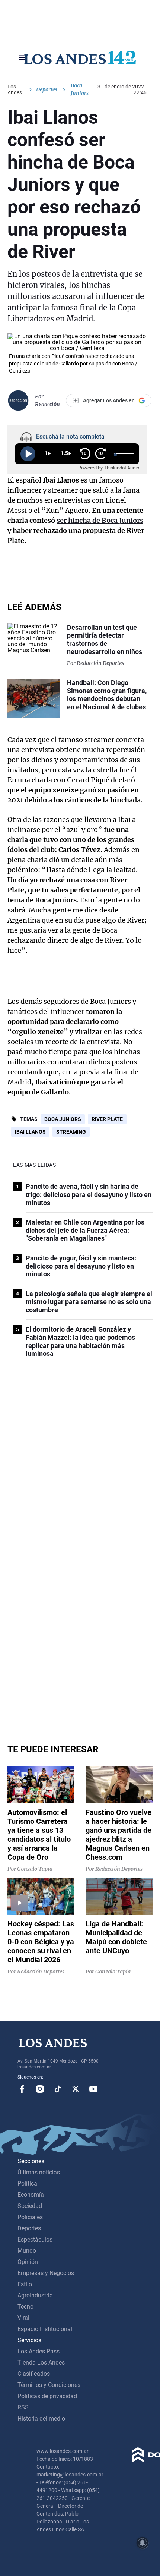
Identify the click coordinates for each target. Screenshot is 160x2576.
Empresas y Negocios (46, 2273)
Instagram (40, 2089)
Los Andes (15, 89)
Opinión (28, 2262)
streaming (71, 1132)
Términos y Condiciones (49, 2385)
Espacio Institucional (45, 2329)
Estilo (25, 2284)
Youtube (93, 2089)
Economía (31, 2195)
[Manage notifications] (143, 2543)
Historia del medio (41, 2418)
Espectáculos (35, 2239)
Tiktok (58, 2089)
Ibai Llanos (30, 1132)
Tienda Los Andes (41, 2363)
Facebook (22, 2089)
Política (27, 2184)
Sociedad (30, 2206)
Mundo (27, 2251)
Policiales (30, 2217)
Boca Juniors (63, 1119)
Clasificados (34, 2374)
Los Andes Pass (39, 2351)
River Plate (107, 1119)
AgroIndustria (35, 2295)
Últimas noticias (39, 2172)
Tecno (25, 2307)
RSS (23, 2407)
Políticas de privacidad (47, 2396)
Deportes (47, 89)
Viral (23, 2318)
